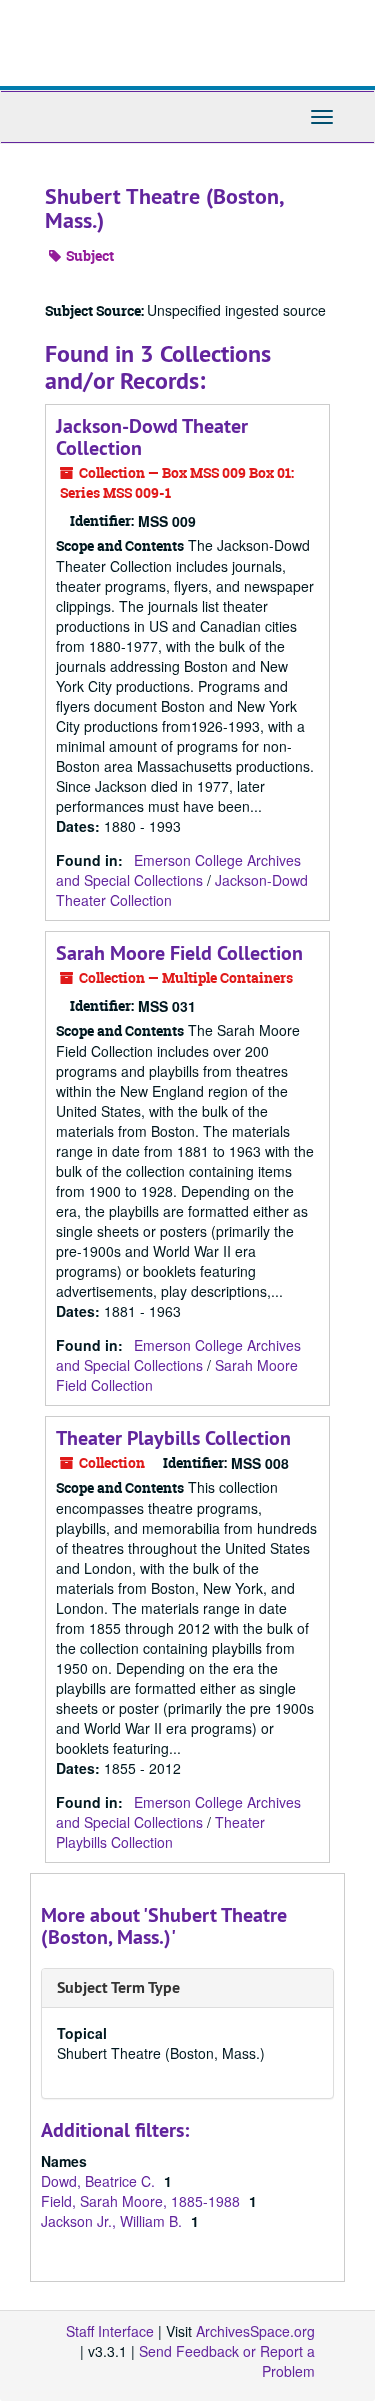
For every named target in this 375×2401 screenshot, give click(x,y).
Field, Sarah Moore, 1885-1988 (142, 2201)
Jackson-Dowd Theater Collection (152, 437)
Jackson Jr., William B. (113, 2221)
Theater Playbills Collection (173, 1438)
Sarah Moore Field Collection (179, 953)
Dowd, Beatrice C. (100, 2181)
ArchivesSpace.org (255, 2331)
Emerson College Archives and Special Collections (178, 870)
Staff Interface (110, 2331)
